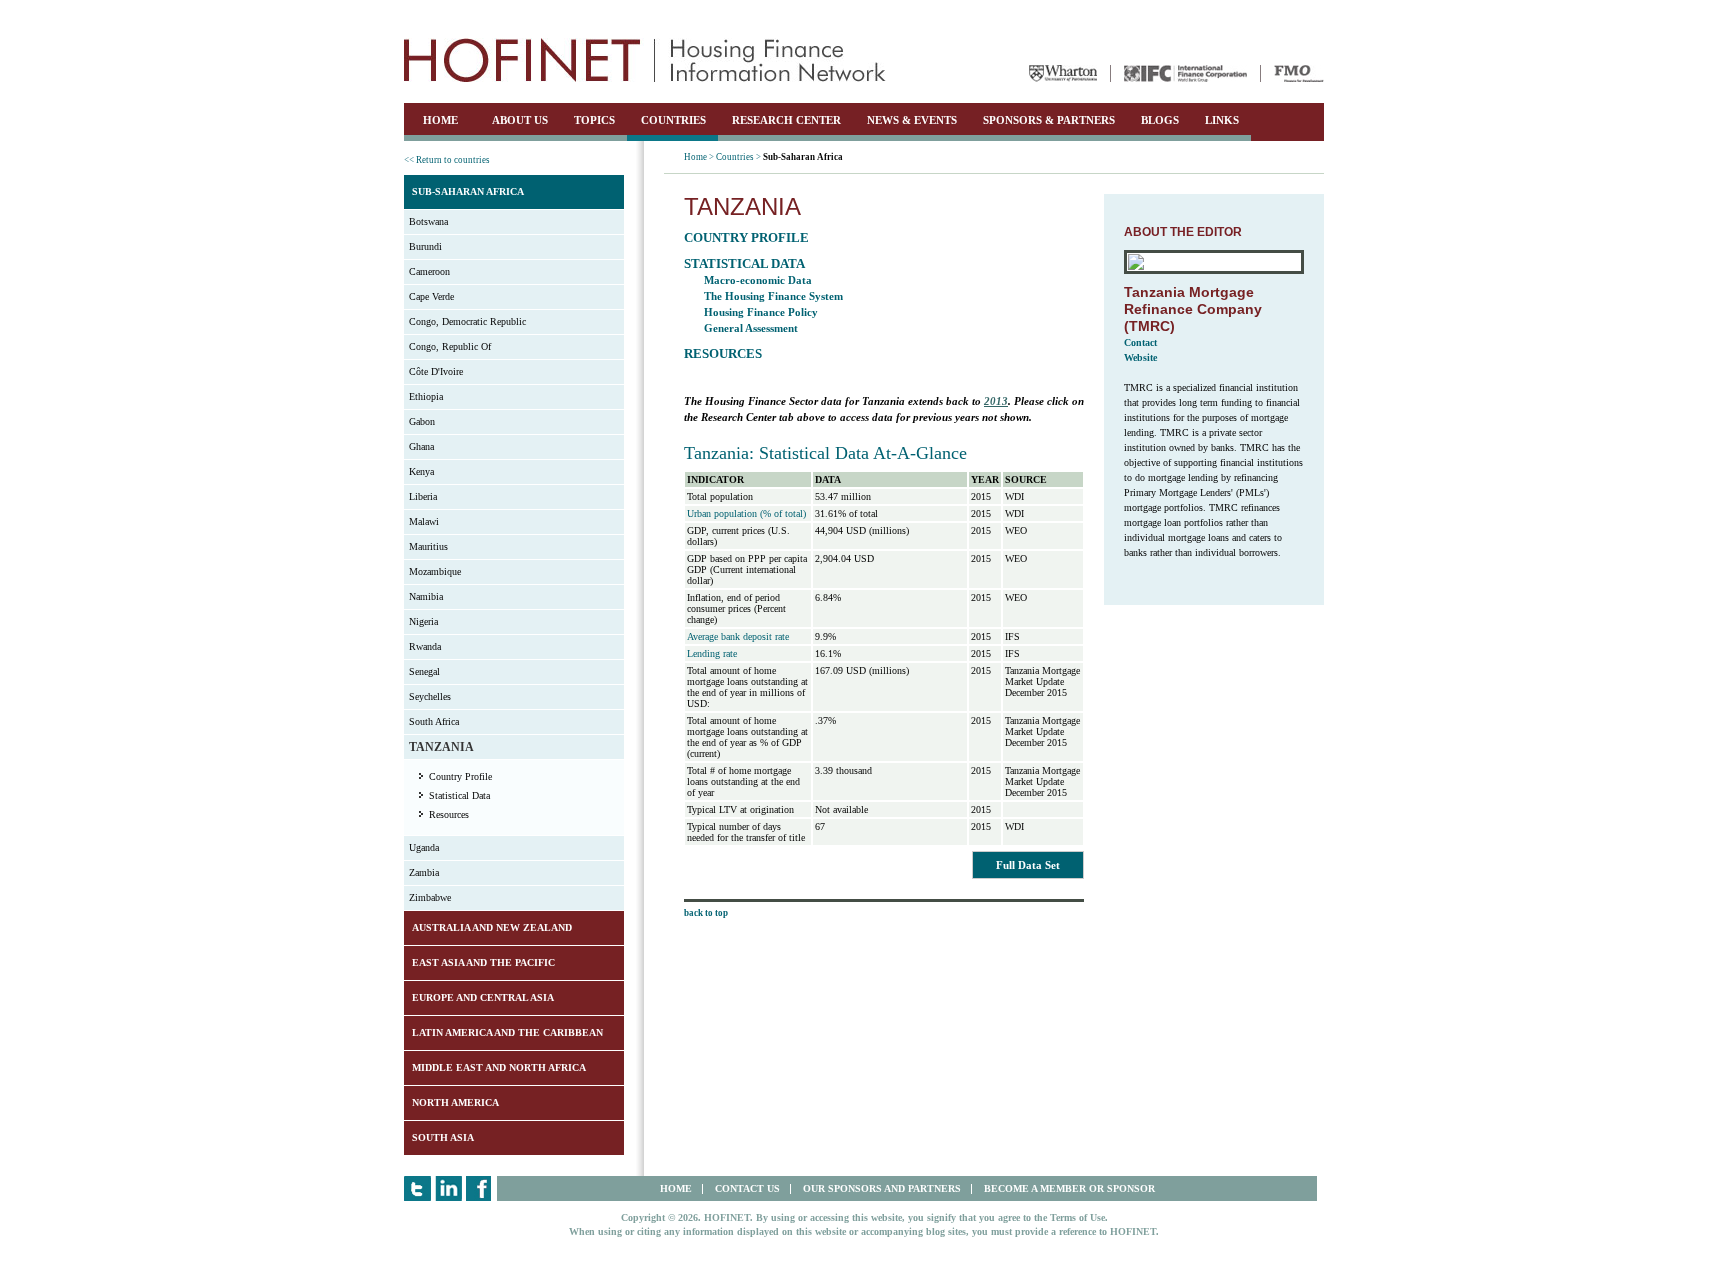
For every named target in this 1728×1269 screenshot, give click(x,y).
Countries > (738, 157)
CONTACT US (747, 1188)
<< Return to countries (447, 160)
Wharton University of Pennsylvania (1063, 73)
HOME (440, 120)
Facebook (479, 1188)
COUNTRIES (673, 120)
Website (1140, 357)
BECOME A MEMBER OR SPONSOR (1069, 1188)
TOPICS (594, 120)
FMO (1299, 73)
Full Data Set (1028, 865)
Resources (449, 814)
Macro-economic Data (758, 280)
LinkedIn (448, 1188)
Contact (1140, 342)
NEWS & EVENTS (912, 120)
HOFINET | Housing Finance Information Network (645, 60)
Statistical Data (459, 795)
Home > (699, 157)
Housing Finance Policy (761, 312)
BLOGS (1160, 120)
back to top (706, 913)
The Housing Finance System (773, 296)
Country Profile (460, 776)
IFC (1185, 73)
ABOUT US (520, 120)
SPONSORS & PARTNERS (1049, 120)
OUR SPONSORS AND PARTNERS (882, 1188)
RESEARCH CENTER (786, 120)
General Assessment (751, 328)
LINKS (1222, 120)
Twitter (417, 1188)
